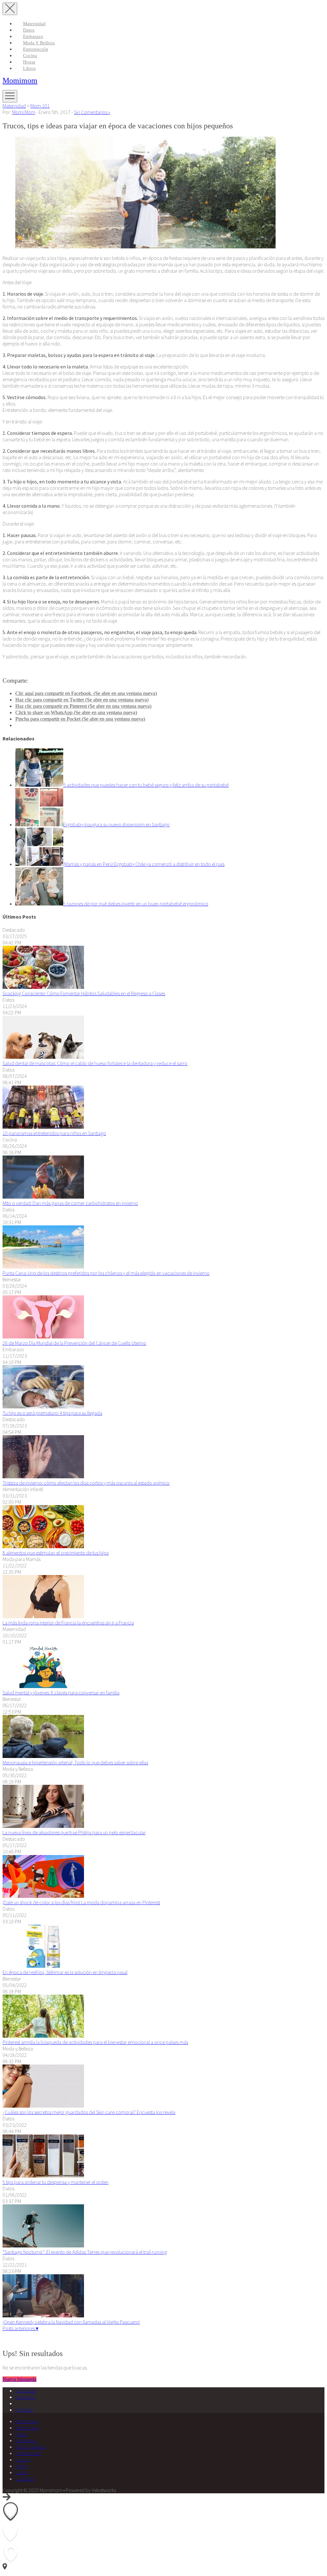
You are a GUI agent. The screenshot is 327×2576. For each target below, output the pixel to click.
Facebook (26, 2390)
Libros (29, 68)
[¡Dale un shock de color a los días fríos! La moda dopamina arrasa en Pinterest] (43, 1896)
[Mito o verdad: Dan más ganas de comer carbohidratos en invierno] (43, 1197)
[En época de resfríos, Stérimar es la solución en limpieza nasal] (43, 1966)
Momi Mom (24, 112)
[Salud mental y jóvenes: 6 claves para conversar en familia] (43, 1686)
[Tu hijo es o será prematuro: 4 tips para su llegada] (43, 1406)
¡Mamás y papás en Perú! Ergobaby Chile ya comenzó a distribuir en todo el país (144, 864)
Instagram (25, 2397)
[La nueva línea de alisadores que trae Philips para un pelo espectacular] (43, 1826)
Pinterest (24, 2410)
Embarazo (33, 36)
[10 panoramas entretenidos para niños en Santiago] (43, 1127)
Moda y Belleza (39, 43)
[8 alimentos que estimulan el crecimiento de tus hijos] (43, 1546)
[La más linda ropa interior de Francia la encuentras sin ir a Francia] (43, 1616)
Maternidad (34, 24)
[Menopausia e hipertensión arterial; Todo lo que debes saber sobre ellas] (43, 1756)
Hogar (29, 62)
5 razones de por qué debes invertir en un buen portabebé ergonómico (136, 904)
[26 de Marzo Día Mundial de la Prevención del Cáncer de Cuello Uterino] (43, 1337)
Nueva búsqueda (19, 2379)
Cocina (30, 56)
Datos (29, 30)
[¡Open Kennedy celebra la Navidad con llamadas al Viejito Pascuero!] (43, 2315)
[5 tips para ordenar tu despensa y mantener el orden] (43, 2176)
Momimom (20, 80)
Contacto (25, 2479)
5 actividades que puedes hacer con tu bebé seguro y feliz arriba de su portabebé (146, 785)
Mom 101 (40, 106)
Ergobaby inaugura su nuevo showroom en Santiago (116, 824)
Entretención (36, 49)
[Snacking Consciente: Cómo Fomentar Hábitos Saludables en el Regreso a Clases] (43, 987)
